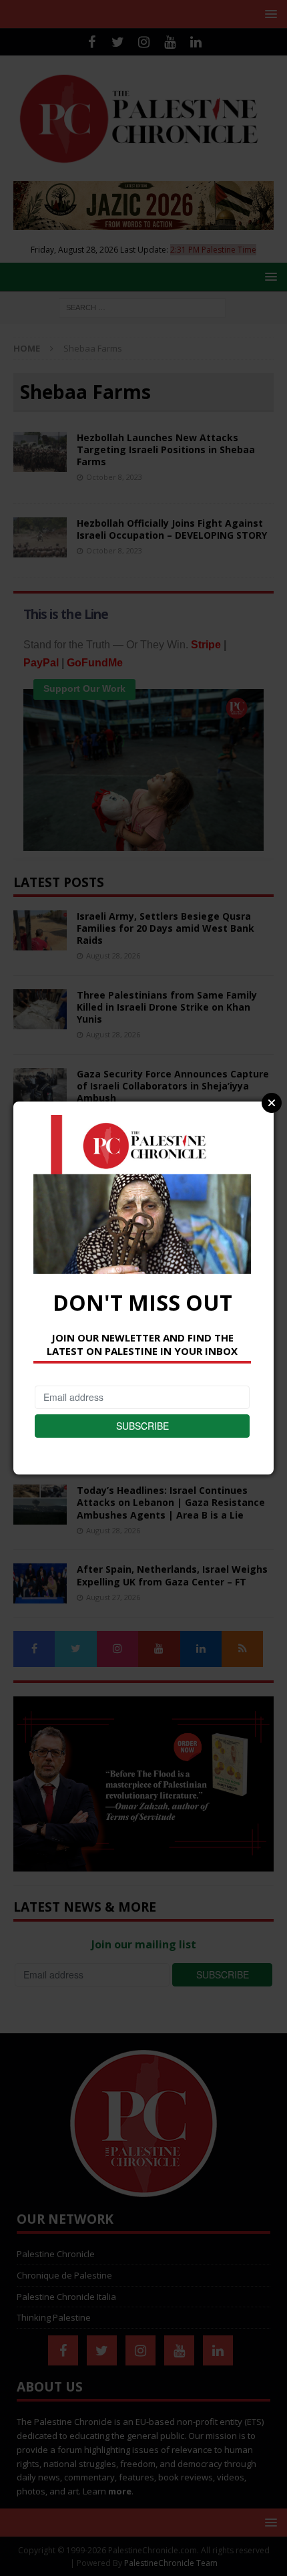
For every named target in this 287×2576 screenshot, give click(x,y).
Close (272, 1103)
